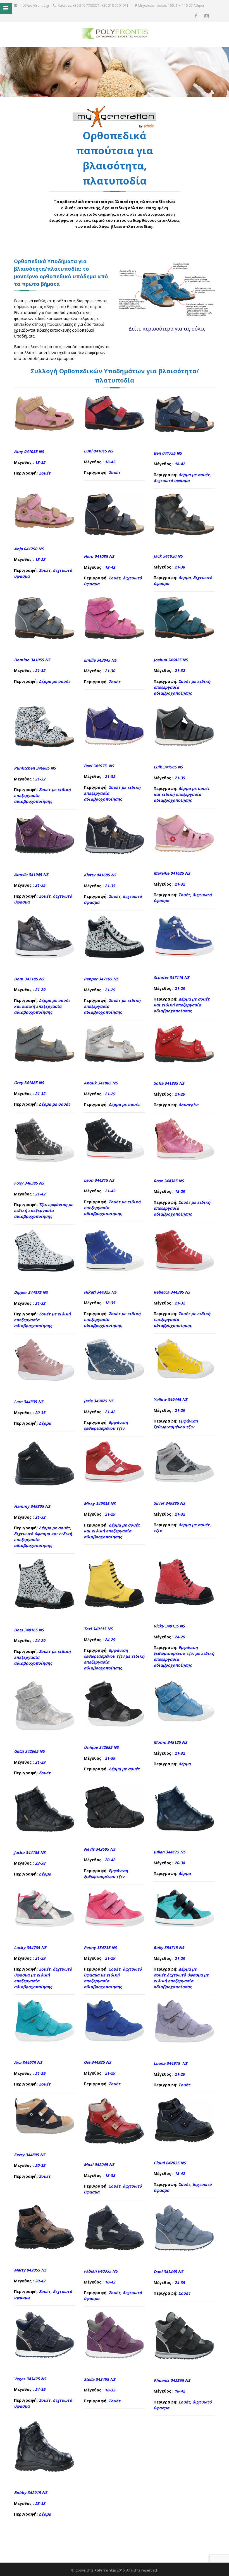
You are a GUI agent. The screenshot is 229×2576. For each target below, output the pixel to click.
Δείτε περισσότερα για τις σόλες (167, 329)
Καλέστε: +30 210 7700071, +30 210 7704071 (93, 5)
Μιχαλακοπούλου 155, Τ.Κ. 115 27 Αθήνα (171, 5)
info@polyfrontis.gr (34, 5)
